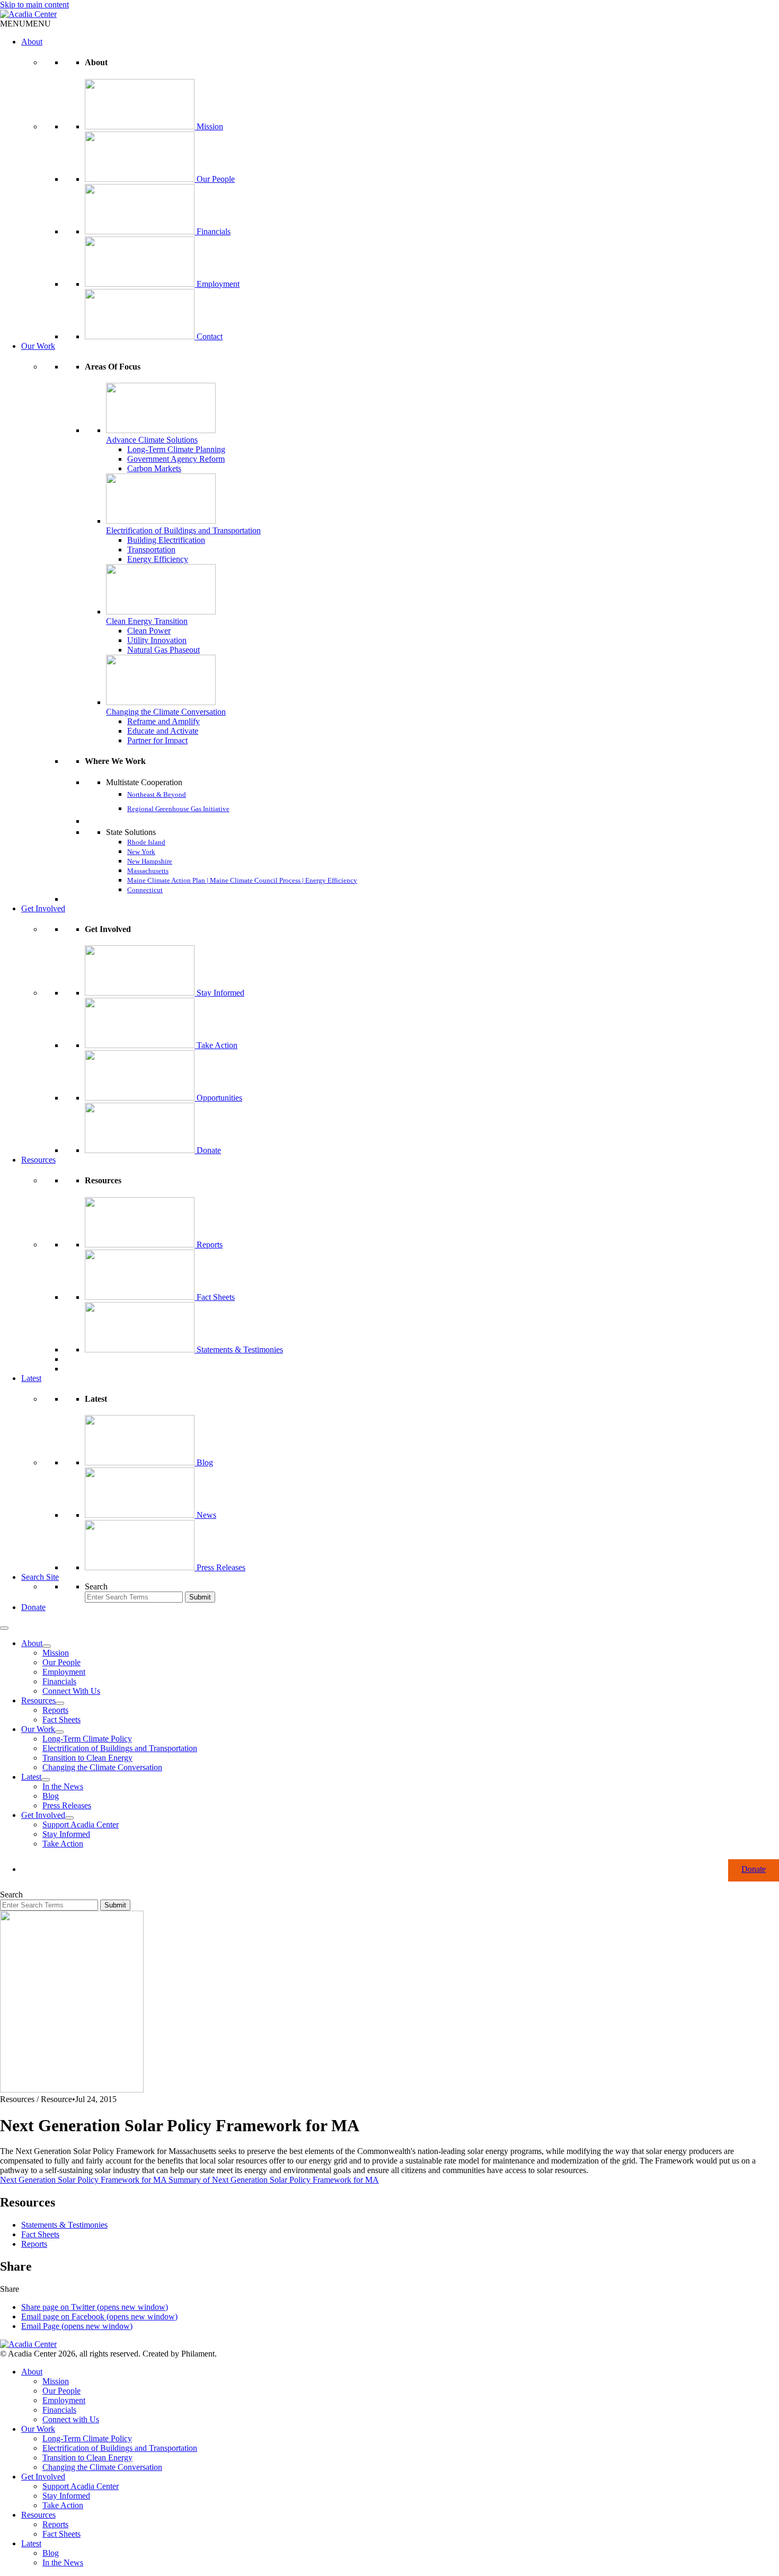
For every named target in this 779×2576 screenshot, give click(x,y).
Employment (218, 284)
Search (96, 1586)
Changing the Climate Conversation (166, 712)
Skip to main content (34, 5)
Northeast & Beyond (157, 794)
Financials (214, 231)
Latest (31, 1378)
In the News (63, 1786)
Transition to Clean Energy (87, 1758)
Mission (210, 126)
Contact (210, 336)
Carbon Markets (154, 468)
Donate (209, 1150)
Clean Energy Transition (147, 621)
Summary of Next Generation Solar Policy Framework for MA (274, 2180)
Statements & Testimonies (240, 1349)
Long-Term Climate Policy (87, 1739)
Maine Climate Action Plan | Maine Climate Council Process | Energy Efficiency (242, 880)
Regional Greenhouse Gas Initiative (178, 809)
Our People (216, 179)
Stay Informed (220, 993)
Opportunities (219, 1098)
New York (141, 852)
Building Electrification (166, 540)
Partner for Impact (157, 740)
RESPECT (100, 821)
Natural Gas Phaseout (163, 650)
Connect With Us (71, 1691)
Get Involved (43, 908)
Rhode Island (146, 842)
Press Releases (221, 1567)
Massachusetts (148, 871)
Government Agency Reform (176, 459)
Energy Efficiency (158, 559)
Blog (205, 1462)
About (32, 42)
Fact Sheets (216, 1297)
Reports (210, 1245)
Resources (38, 1160)
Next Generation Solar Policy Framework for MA (84, 2180)
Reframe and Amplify (163, 721)
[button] (25, 24)
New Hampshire (150, 861)
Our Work (38, 346)
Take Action (217, 1045)
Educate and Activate (163, 731)
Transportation (151, 550)
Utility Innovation (157, 640)
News (206, 1515)
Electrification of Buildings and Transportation (183, 530)
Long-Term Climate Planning (176, 449)
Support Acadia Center (81, 1825)
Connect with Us (71, 2419)
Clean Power (149, 631)
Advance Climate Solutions (152, 440)
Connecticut (145, 890)
